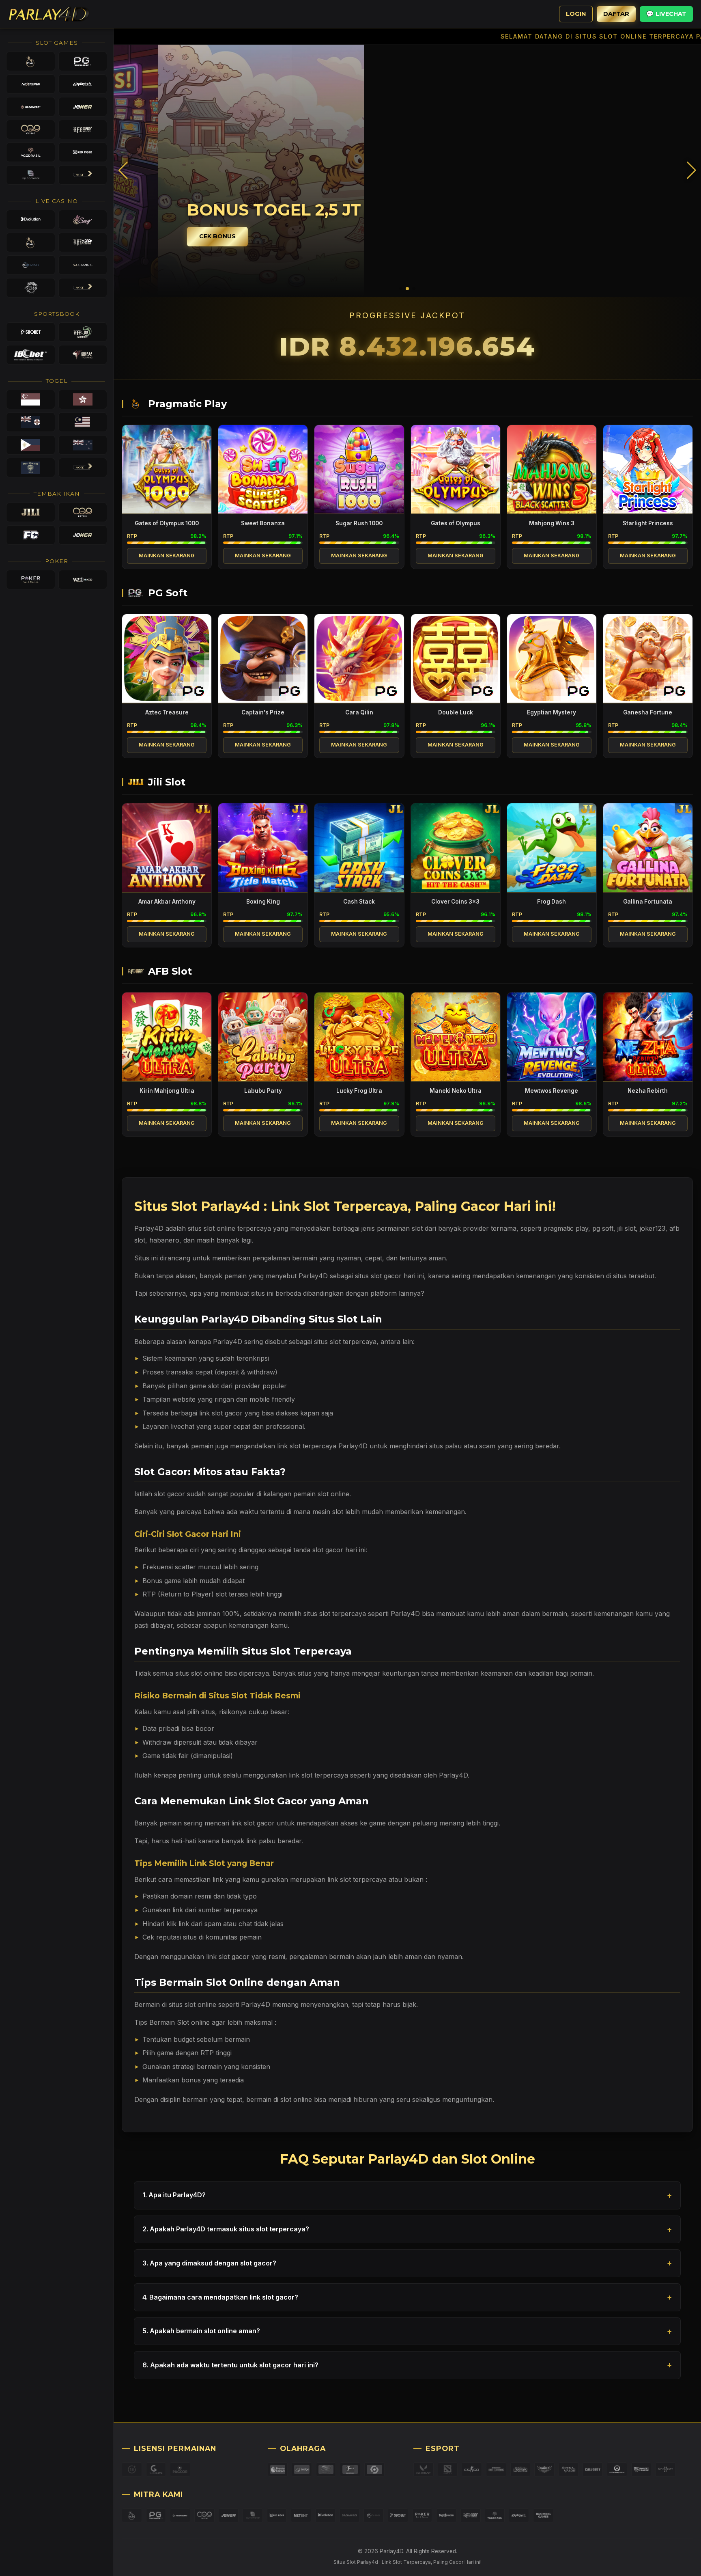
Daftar (616, 14)
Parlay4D (405, 1614)
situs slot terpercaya (345, 1342)
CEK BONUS (173, 236)
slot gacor (170, 1494)
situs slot (201, 1228)
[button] (691, 170)
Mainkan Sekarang (167, 556)
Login (576, 14)
